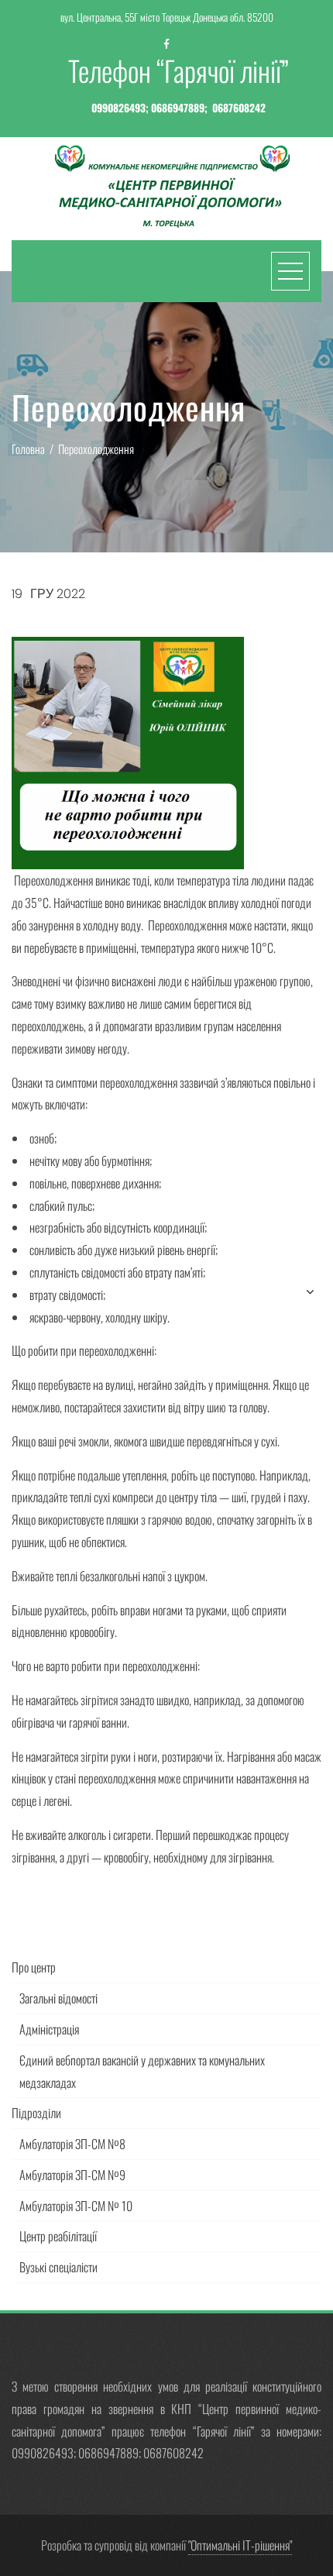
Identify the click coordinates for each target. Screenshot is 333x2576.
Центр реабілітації (58, 2236)
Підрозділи (36, 2113)
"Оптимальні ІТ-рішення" (240, 2545)
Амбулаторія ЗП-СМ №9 (72, 2175)
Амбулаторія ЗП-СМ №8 (72, 2144)
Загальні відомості (58, 1998)
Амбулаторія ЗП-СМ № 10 (76, 2206)
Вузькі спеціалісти (58, 2267)
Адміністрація (49, 2029)
